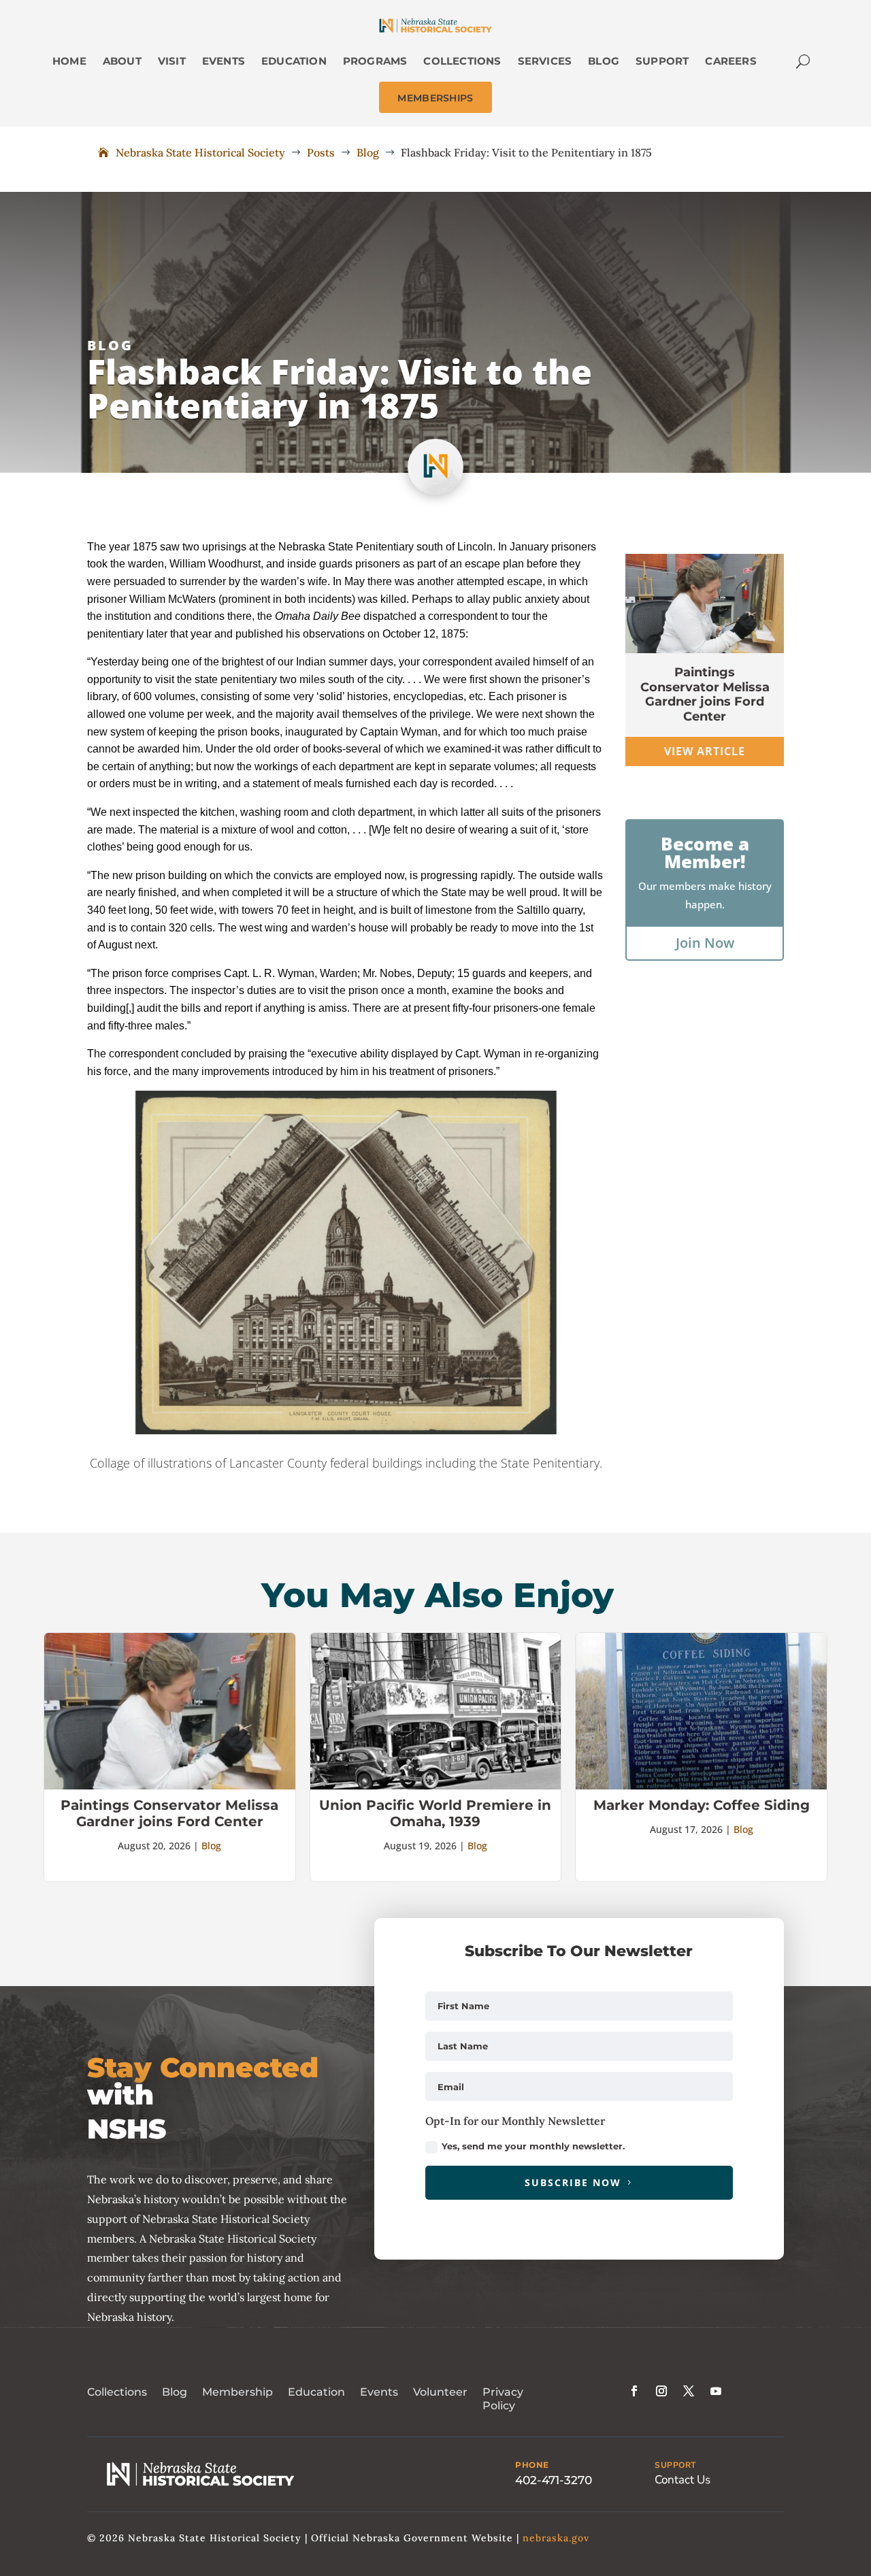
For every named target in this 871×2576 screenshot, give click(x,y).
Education (316, 2392)
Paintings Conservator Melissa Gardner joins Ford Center (705, 694)
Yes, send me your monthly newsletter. (533, 2146)
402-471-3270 (554, 2480)
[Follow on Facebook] (634, 2391)
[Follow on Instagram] (661, 2391)
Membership (237, 2392)
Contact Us (683, 2480)
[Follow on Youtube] (716, 2391)
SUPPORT (675, 2465)
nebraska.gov (556, 2538)
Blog (110, 345)
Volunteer (440, 2392)
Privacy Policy (503, 2399)
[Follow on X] (689, 2391)
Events (379, 2392)
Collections (117, 2392)
